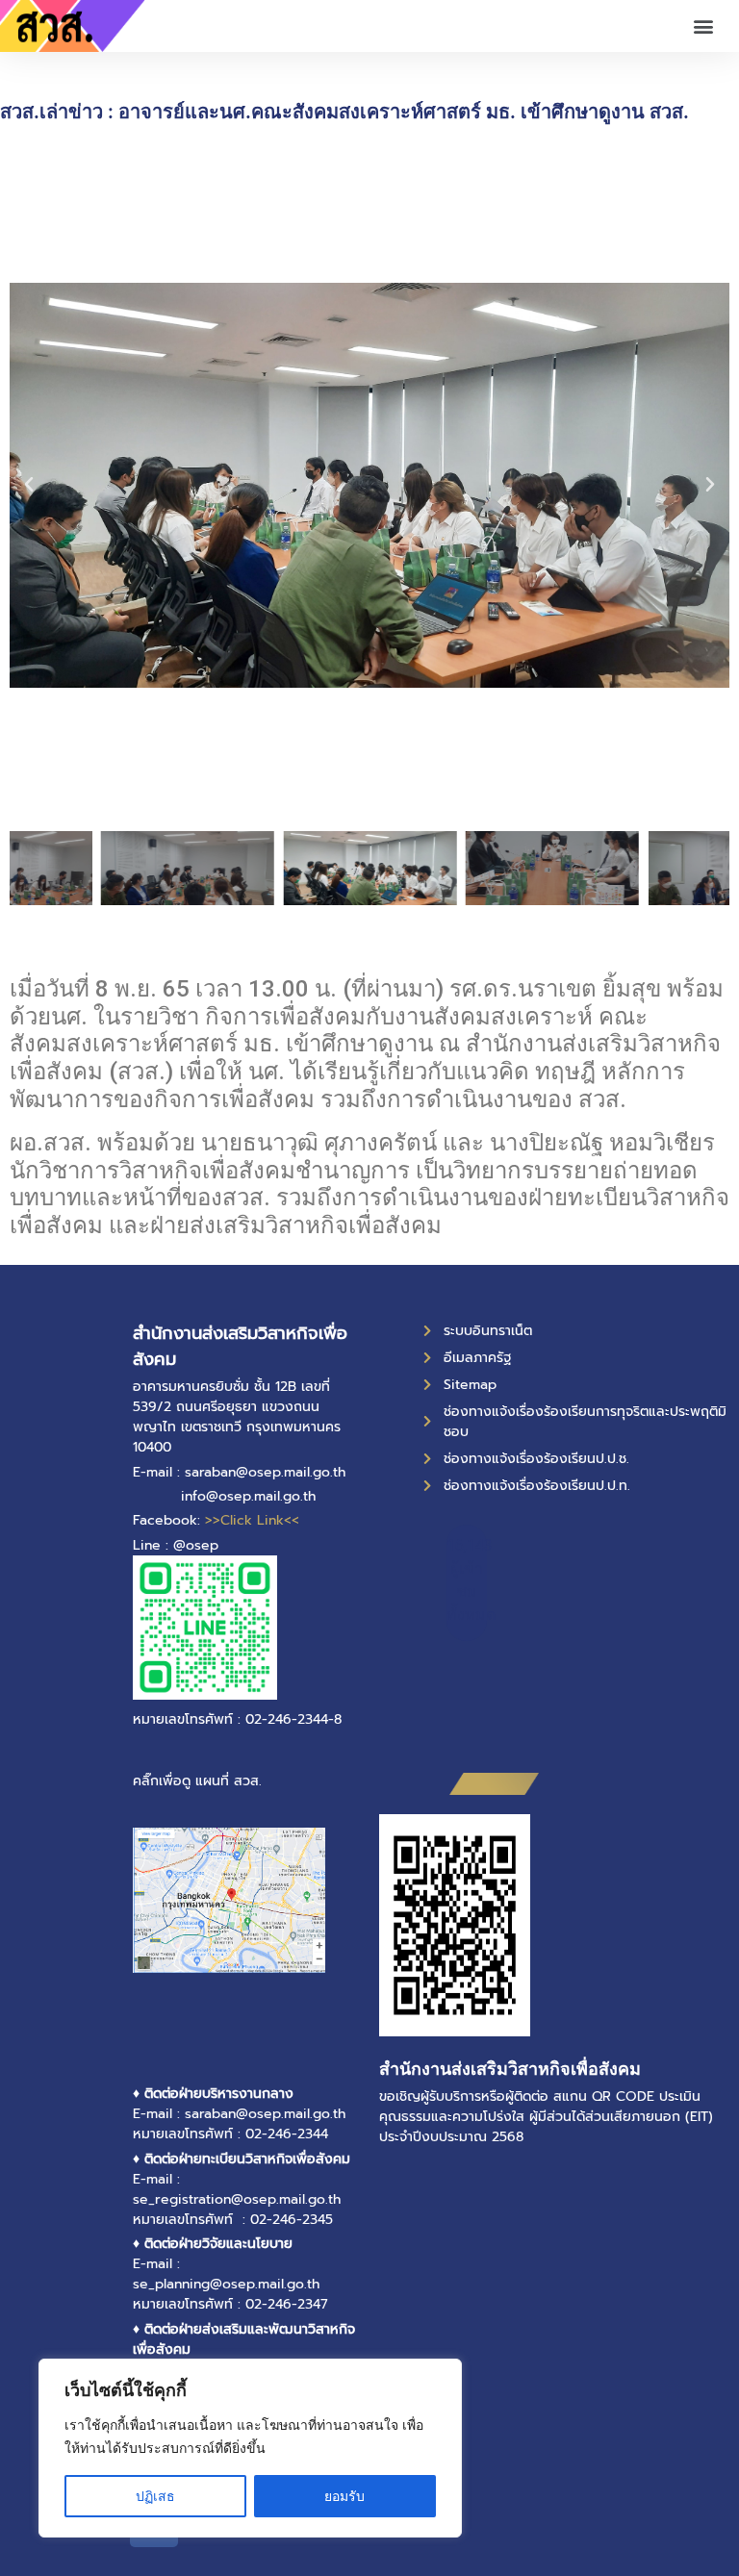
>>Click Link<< (252, 1520)
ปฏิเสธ (155, 2496)
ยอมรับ (344, 2496)
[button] (704, 26)
